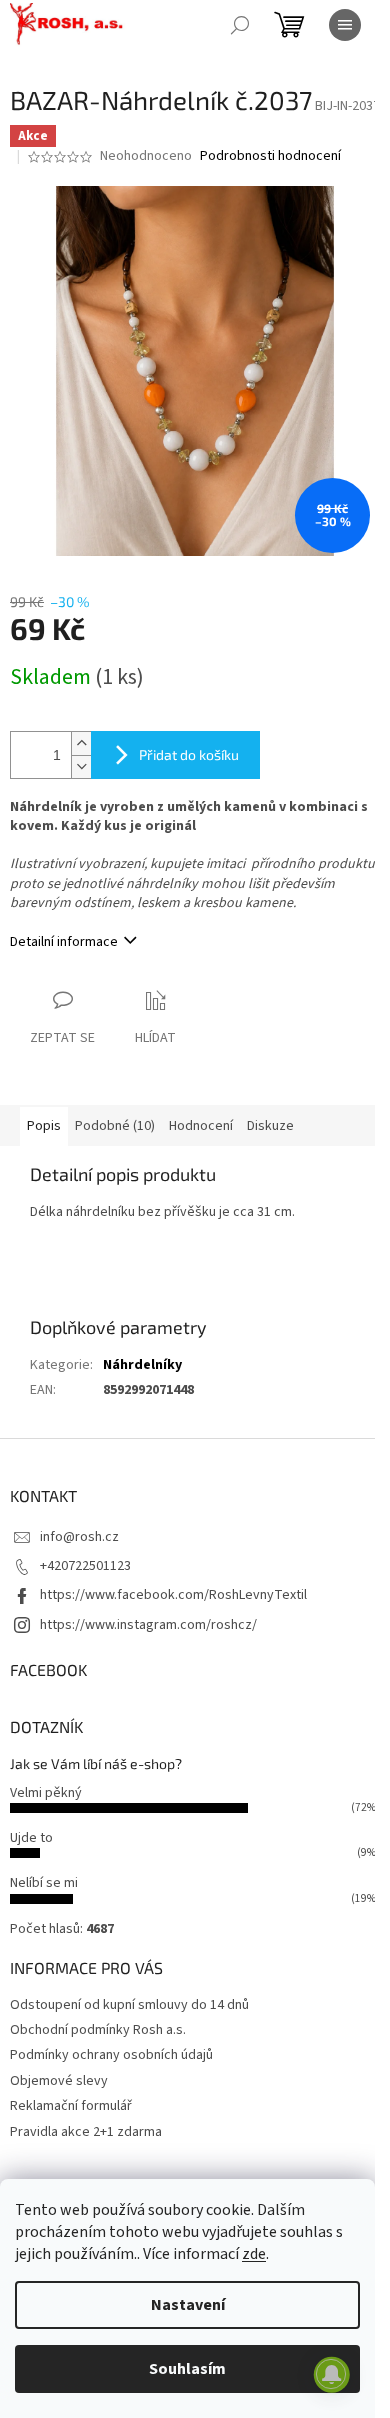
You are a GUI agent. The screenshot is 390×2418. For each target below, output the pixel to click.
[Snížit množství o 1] (81, 766)
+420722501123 (85, 1566)
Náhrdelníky (142, 1365)
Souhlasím (187, 2369)
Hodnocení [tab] (201, 1126)
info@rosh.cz (79, 1537)
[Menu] (345, 25)
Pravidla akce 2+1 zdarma (86, 2132)
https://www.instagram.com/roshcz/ (148, 1625)
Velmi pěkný (46, 1793)
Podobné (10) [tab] (115, 1126)
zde (254, 2254)
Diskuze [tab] (270, 1126)
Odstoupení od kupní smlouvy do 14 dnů (129, 2005)
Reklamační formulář (71, 2106)
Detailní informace (64, 942)
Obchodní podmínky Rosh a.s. (98, 2030)
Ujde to (31, 1838)
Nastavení (188, 2305)
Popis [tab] (44, 1126)
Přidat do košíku (189, 754)
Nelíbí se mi (44, 1883)
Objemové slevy (59, 2081)
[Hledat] (240, 25)
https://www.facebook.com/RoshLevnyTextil (173, 1595)
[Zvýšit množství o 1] (81, 743)
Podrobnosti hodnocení (270, 156)
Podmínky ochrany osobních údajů (111, 2055)
